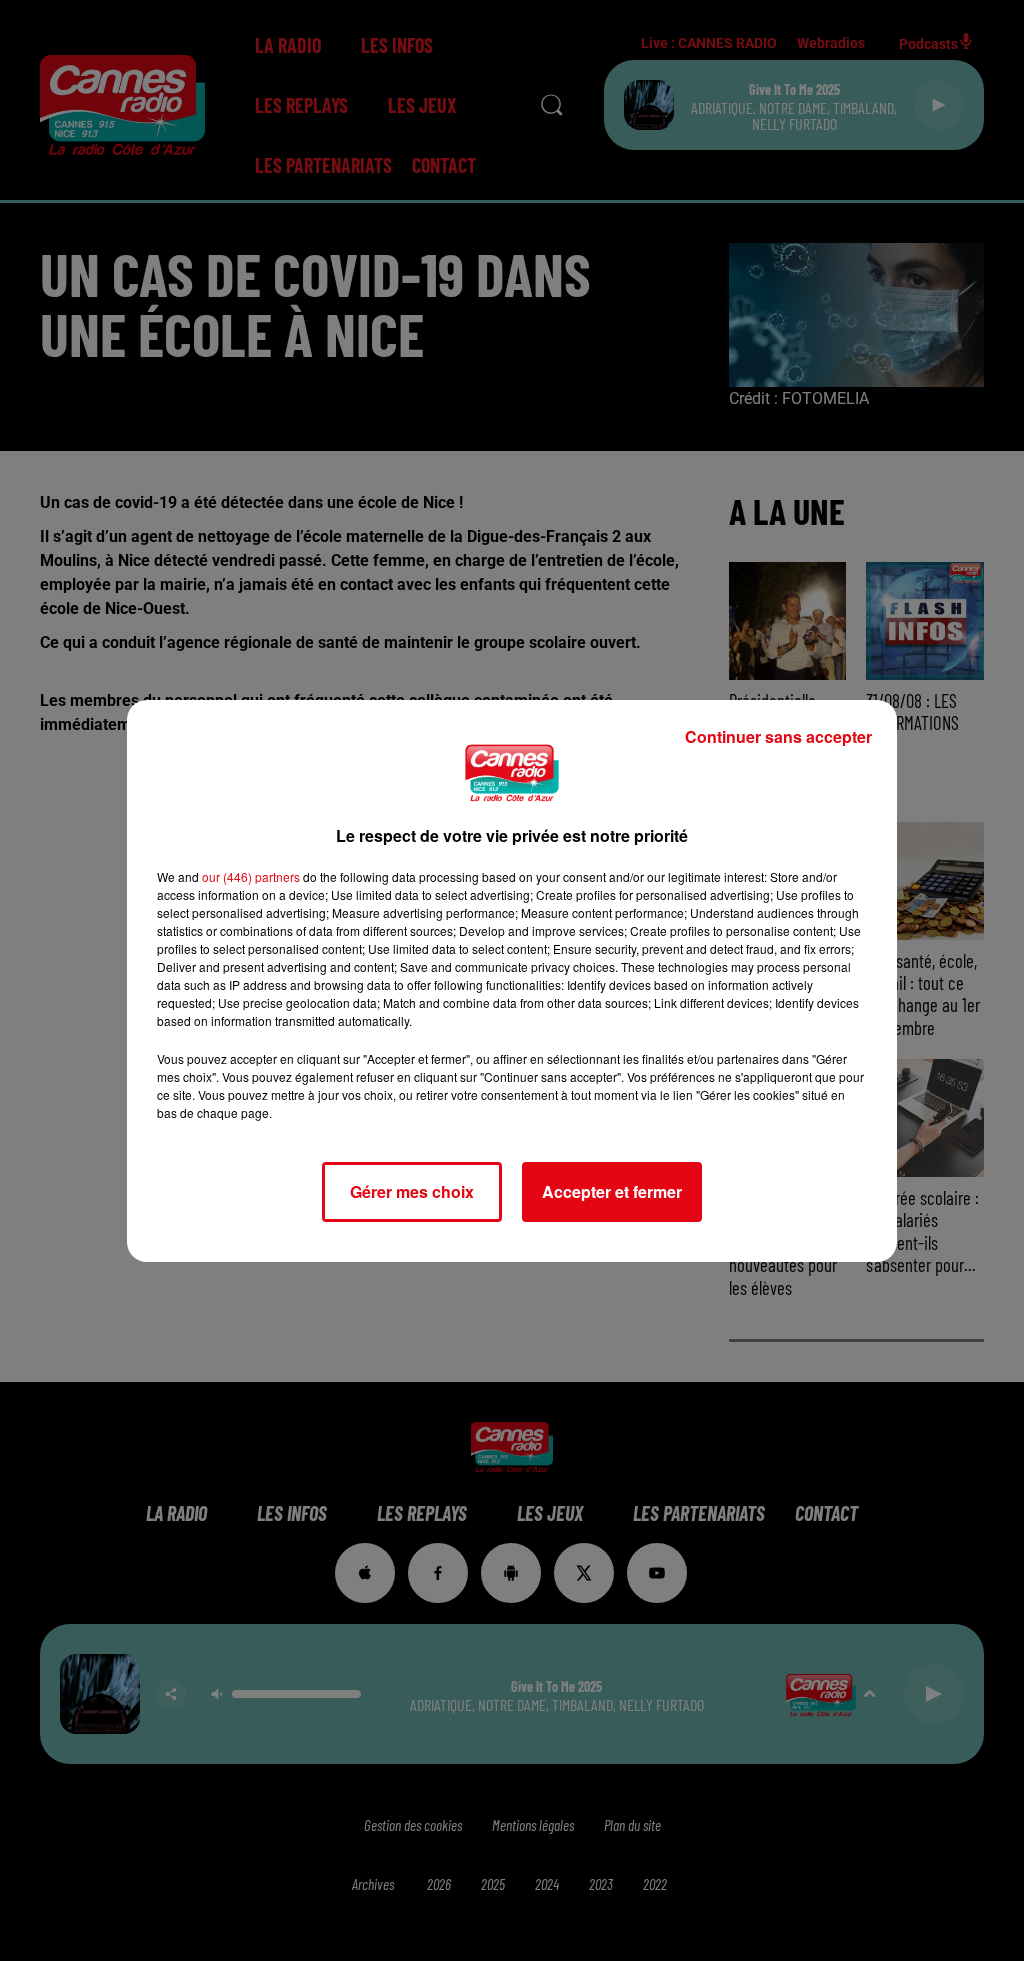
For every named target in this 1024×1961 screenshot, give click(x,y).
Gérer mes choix (412, 1191)
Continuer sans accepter (778, 736)
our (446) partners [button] (251, 876)
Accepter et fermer (612, 1191)
